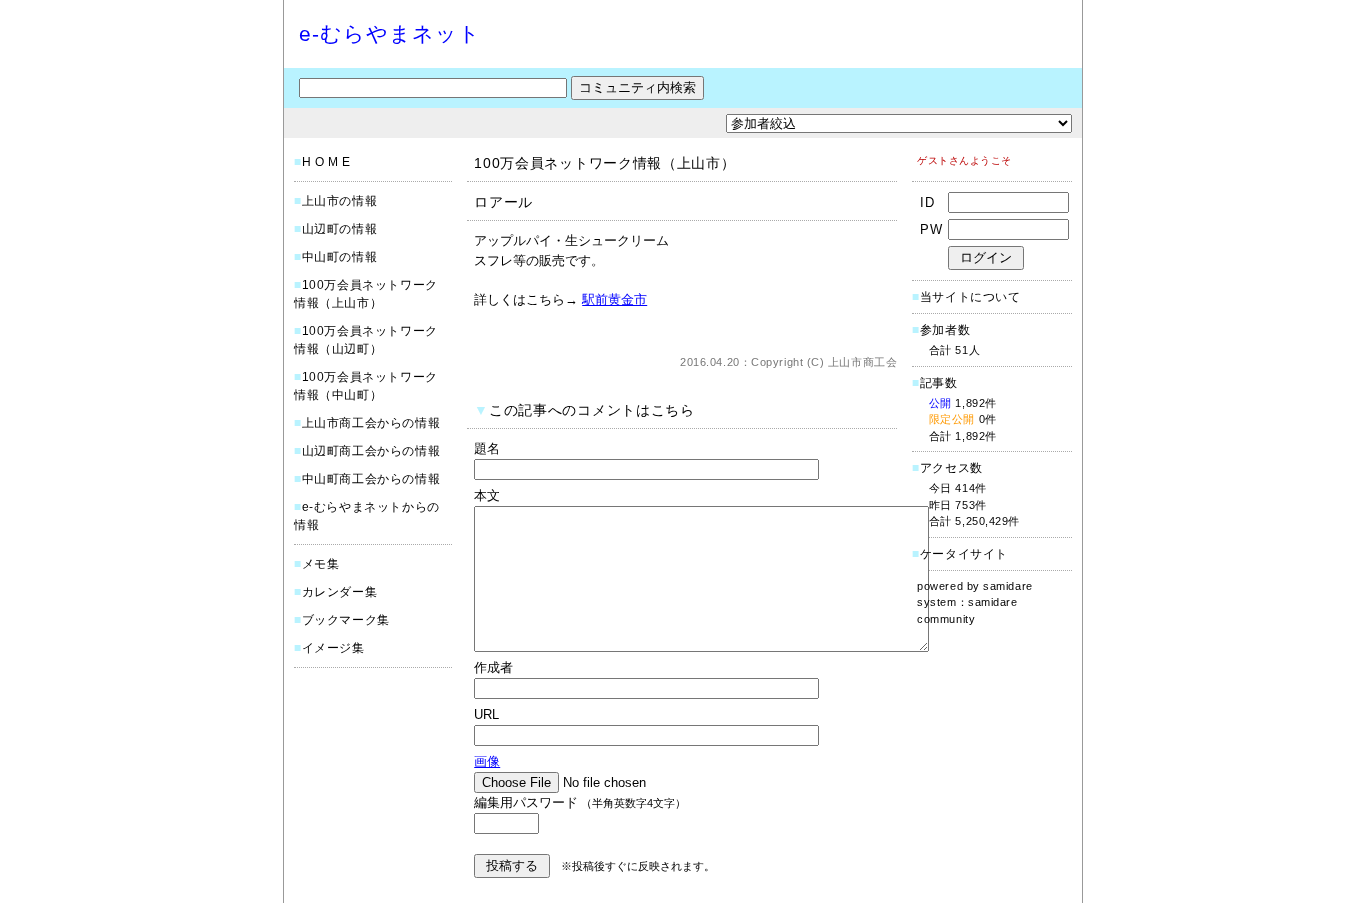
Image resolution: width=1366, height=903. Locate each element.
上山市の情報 (340, 201)
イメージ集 (333, 648)
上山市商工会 (862, 362)
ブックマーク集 (346, 620)
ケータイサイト (964, 554)
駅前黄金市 (614, 299)
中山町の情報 (340, 257)
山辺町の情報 (340, 229)
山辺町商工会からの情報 (371, 451)
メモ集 (321, 564)
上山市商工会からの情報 (371, 423)
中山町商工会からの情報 (371, 479)
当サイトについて (970, 297)
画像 (487, 761)
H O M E (326, 162)
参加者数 (941, 330)
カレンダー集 (340, 592)
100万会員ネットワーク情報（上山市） (604, 163)
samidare (1007, 586)
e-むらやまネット (390, 33)
